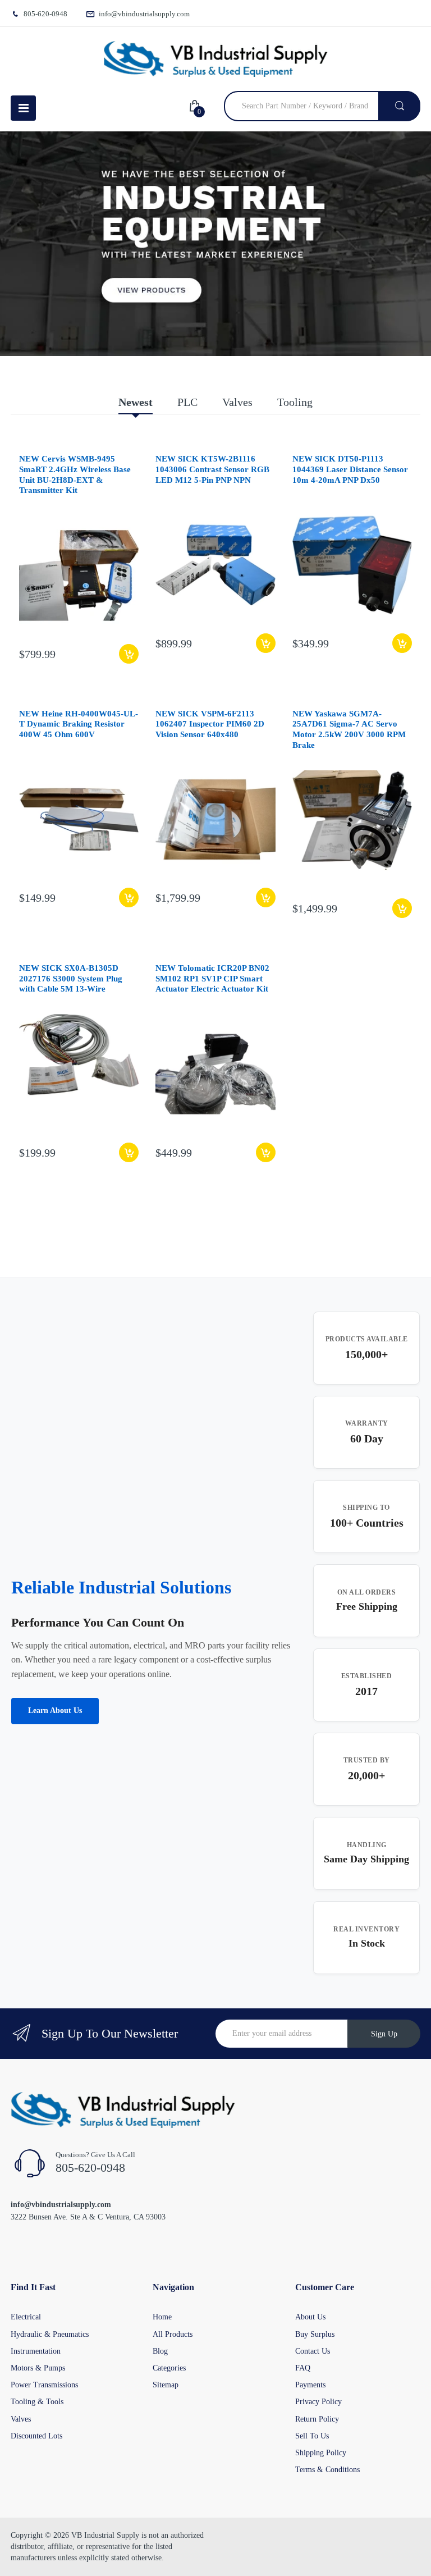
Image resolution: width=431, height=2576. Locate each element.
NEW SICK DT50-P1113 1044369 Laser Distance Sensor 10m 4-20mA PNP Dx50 (350, 469)
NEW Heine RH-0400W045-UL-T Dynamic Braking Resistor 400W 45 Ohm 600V (79, 724)
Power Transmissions (44, 2385)
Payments (310, 2385)
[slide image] (215, 244)
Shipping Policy (321, 2453)
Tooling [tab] (295, 402)
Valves (21, 2419)
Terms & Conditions (327, 2470)
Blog (160, 2351)
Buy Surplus (315, 2334)
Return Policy (317, 2419)
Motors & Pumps (38, 2368)
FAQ (303, 2368)
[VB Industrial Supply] (215, 59)
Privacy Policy (318, 2402)
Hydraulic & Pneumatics (50, 2334)
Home (162, 2317)
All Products (173, 2334)
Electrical (26, 2317)
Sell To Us (312, 2436)
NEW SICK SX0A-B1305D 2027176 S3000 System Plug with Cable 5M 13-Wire (71, 979)
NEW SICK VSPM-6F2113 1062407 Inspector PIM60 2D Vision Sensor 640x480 (210, 724)
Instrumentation (36, 2351)
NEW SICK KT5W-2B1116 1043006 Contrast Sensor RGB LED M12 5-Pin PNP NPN (212, 469)
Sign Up (384, 2034)
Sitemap (166, 2385)
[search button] (399, 106)
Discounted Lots (36, 2436)
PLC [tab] (187, 402)
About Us (310, 2317)
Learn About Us (55, 1711)
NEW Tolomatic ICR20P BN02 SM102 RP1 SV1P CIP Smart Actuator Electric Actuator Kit (212, 979)
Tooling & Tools (37, 2402)
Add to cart (129, 654)
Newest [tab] (136, 402)
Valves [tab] (237, 402)
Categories (169, 2368)
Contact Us (313, 2351)
